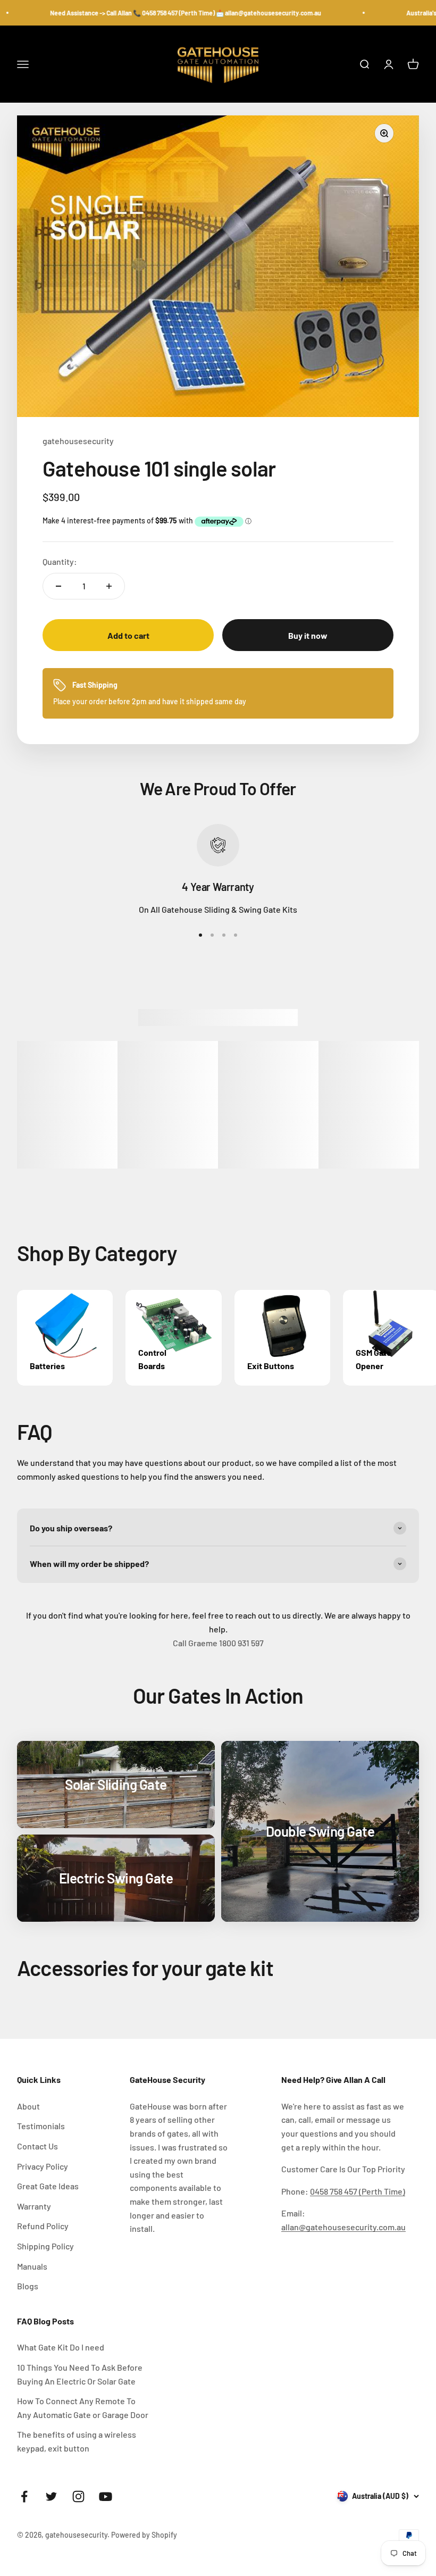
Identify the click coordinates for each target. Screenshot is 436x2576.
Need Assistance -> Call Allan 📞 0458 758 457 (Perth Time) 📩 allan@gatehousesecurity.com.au (161, 13)
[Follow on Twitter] (51, 2496)
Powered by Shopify (144, 2535)
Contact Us (37, 2146)
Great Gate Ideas (48, 2186)
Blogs (28, 2286)
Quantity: (60, 561)
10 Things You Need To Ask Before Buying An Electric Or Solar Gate (80, 2374)
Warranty (34, 2206)
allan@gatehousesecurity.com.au (343, 2227)
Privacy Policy (43, 2166)
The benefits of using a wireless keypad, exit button (77, 2441)
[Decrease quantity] (58, 586)
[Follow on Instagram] (78, 2496)
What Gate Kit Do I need (61, 2347)
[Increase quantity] (109, 586)
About (28, 2106)
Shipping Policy (45, 2246)
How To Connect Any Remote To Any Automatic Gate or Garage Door (83, 2408)
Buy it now (308, 635)
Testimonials (41, 2126)
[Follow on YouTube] (106, 2496)
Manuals (32, 2266)
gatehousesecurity (78, 441)
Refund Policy (43, 2226)
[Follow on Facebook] (24, 2496)
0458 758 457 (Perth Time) (358, 2191)
